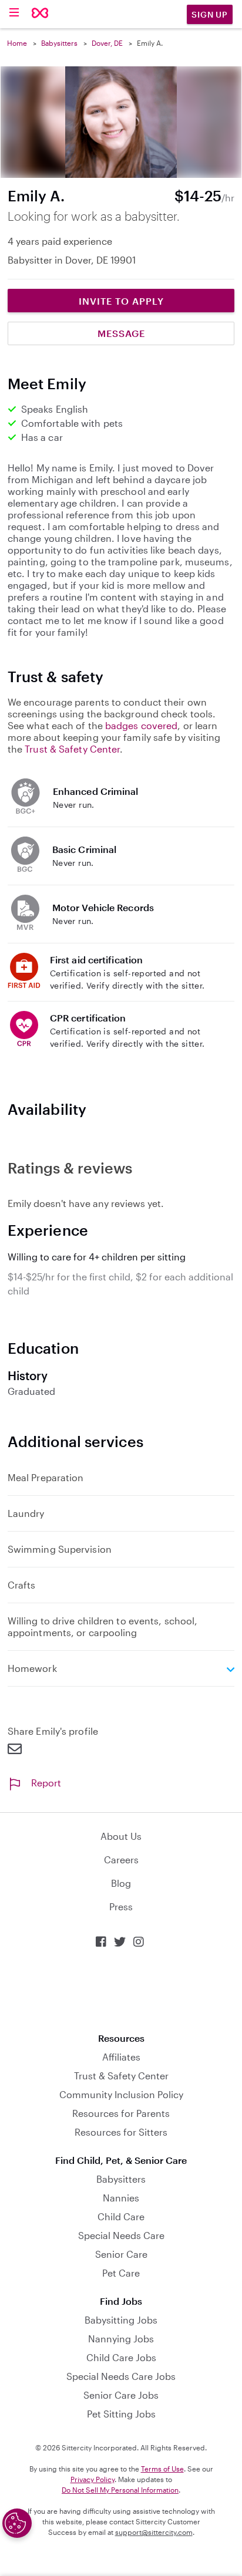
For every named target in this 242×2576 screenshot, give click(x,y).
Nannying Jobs (121, 2339)
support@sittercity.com (154, 2532)
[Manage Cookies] (17, 2523)
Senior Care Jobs (121, 2395)
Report (46, 1783)
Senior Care (121, 2254)
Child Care (121, 2216)
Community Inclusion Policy (121, 2094)
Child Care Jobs (121, 2357)
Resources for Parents (121, 2113)
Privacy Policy (93, 2479)
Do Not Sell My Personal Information (120, 2490)
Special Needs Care (121, 2235)
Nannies (121, 2198)
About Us (121, 1836)
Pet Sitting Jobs (121, 2414)
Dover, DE (107, 43)
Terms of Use (162, 2469)
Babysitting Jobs (121, 2320)
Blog (121, 1883)
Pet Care (121, 2273)
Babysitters (59, 43)
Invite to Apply (121, 301)
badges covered (141, 725)
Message (121, 333)
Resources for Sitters (121, 2132)
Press (121, 1906)
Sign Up (210, 14)
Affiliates (121, 2057)
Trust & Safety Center (72, 749)
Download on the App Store (121, 1990)
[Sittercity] (40, 14)
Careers (121, 1859)
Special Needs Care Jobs (121, 2376)
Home (17, 43)
